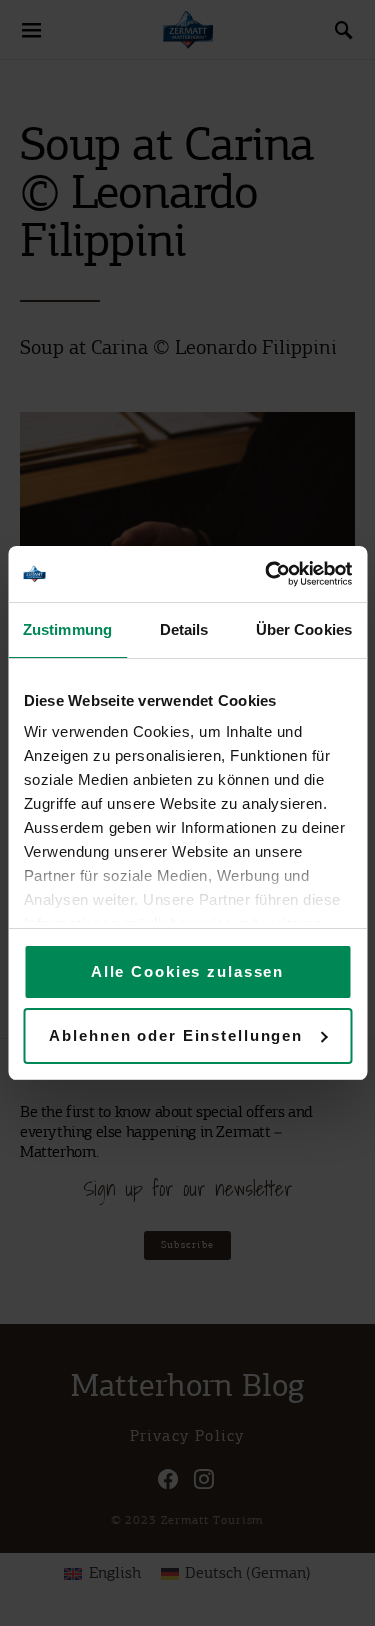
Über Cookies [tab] (304, 629)
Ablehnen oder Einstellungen (176, 1035)
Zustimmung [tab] (67, 629)
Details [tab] (184, 629)
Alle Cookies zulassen (187, 971)
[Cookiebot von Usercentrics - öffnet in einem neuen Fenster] (267, 574)
